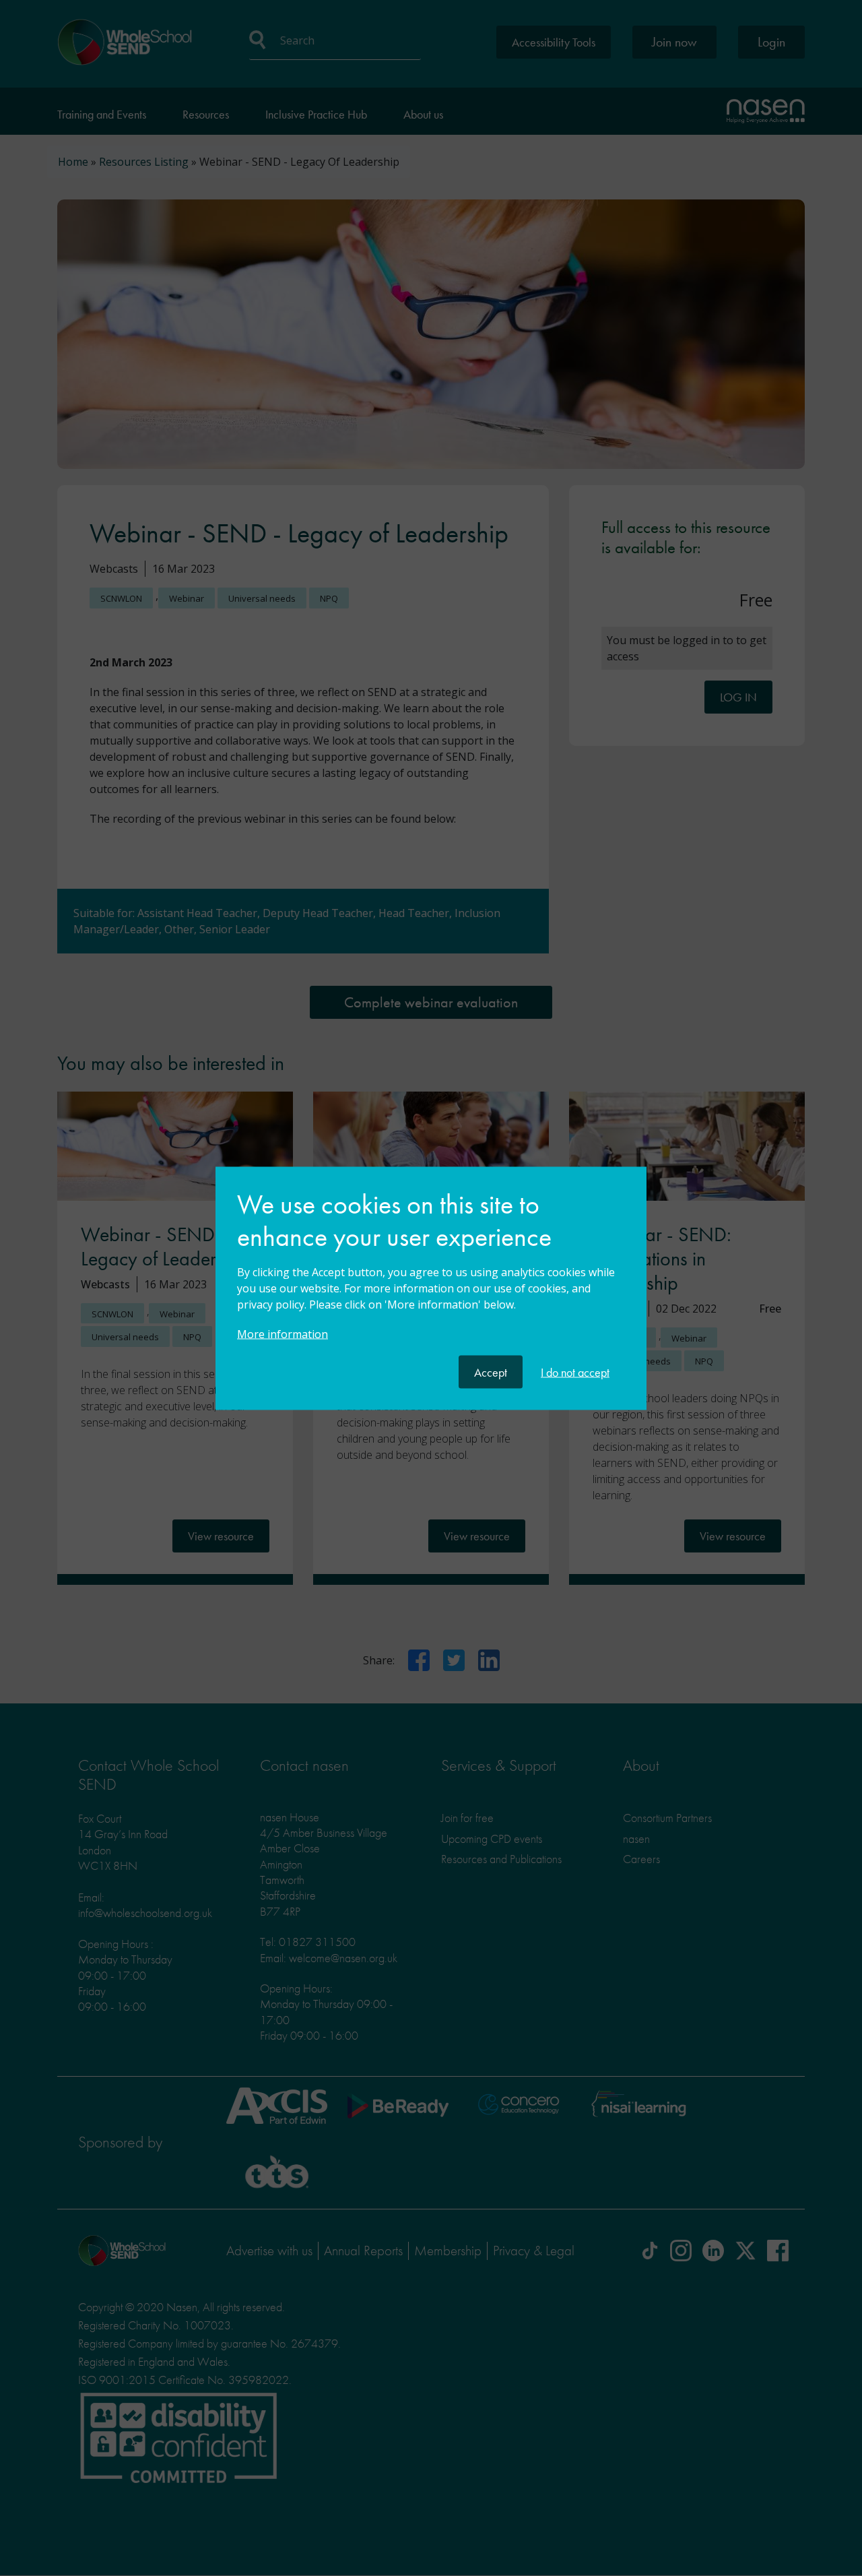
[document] (431, 1271)
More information (283, 1333)
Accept (491, 1372)
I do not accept (575, 1372)
